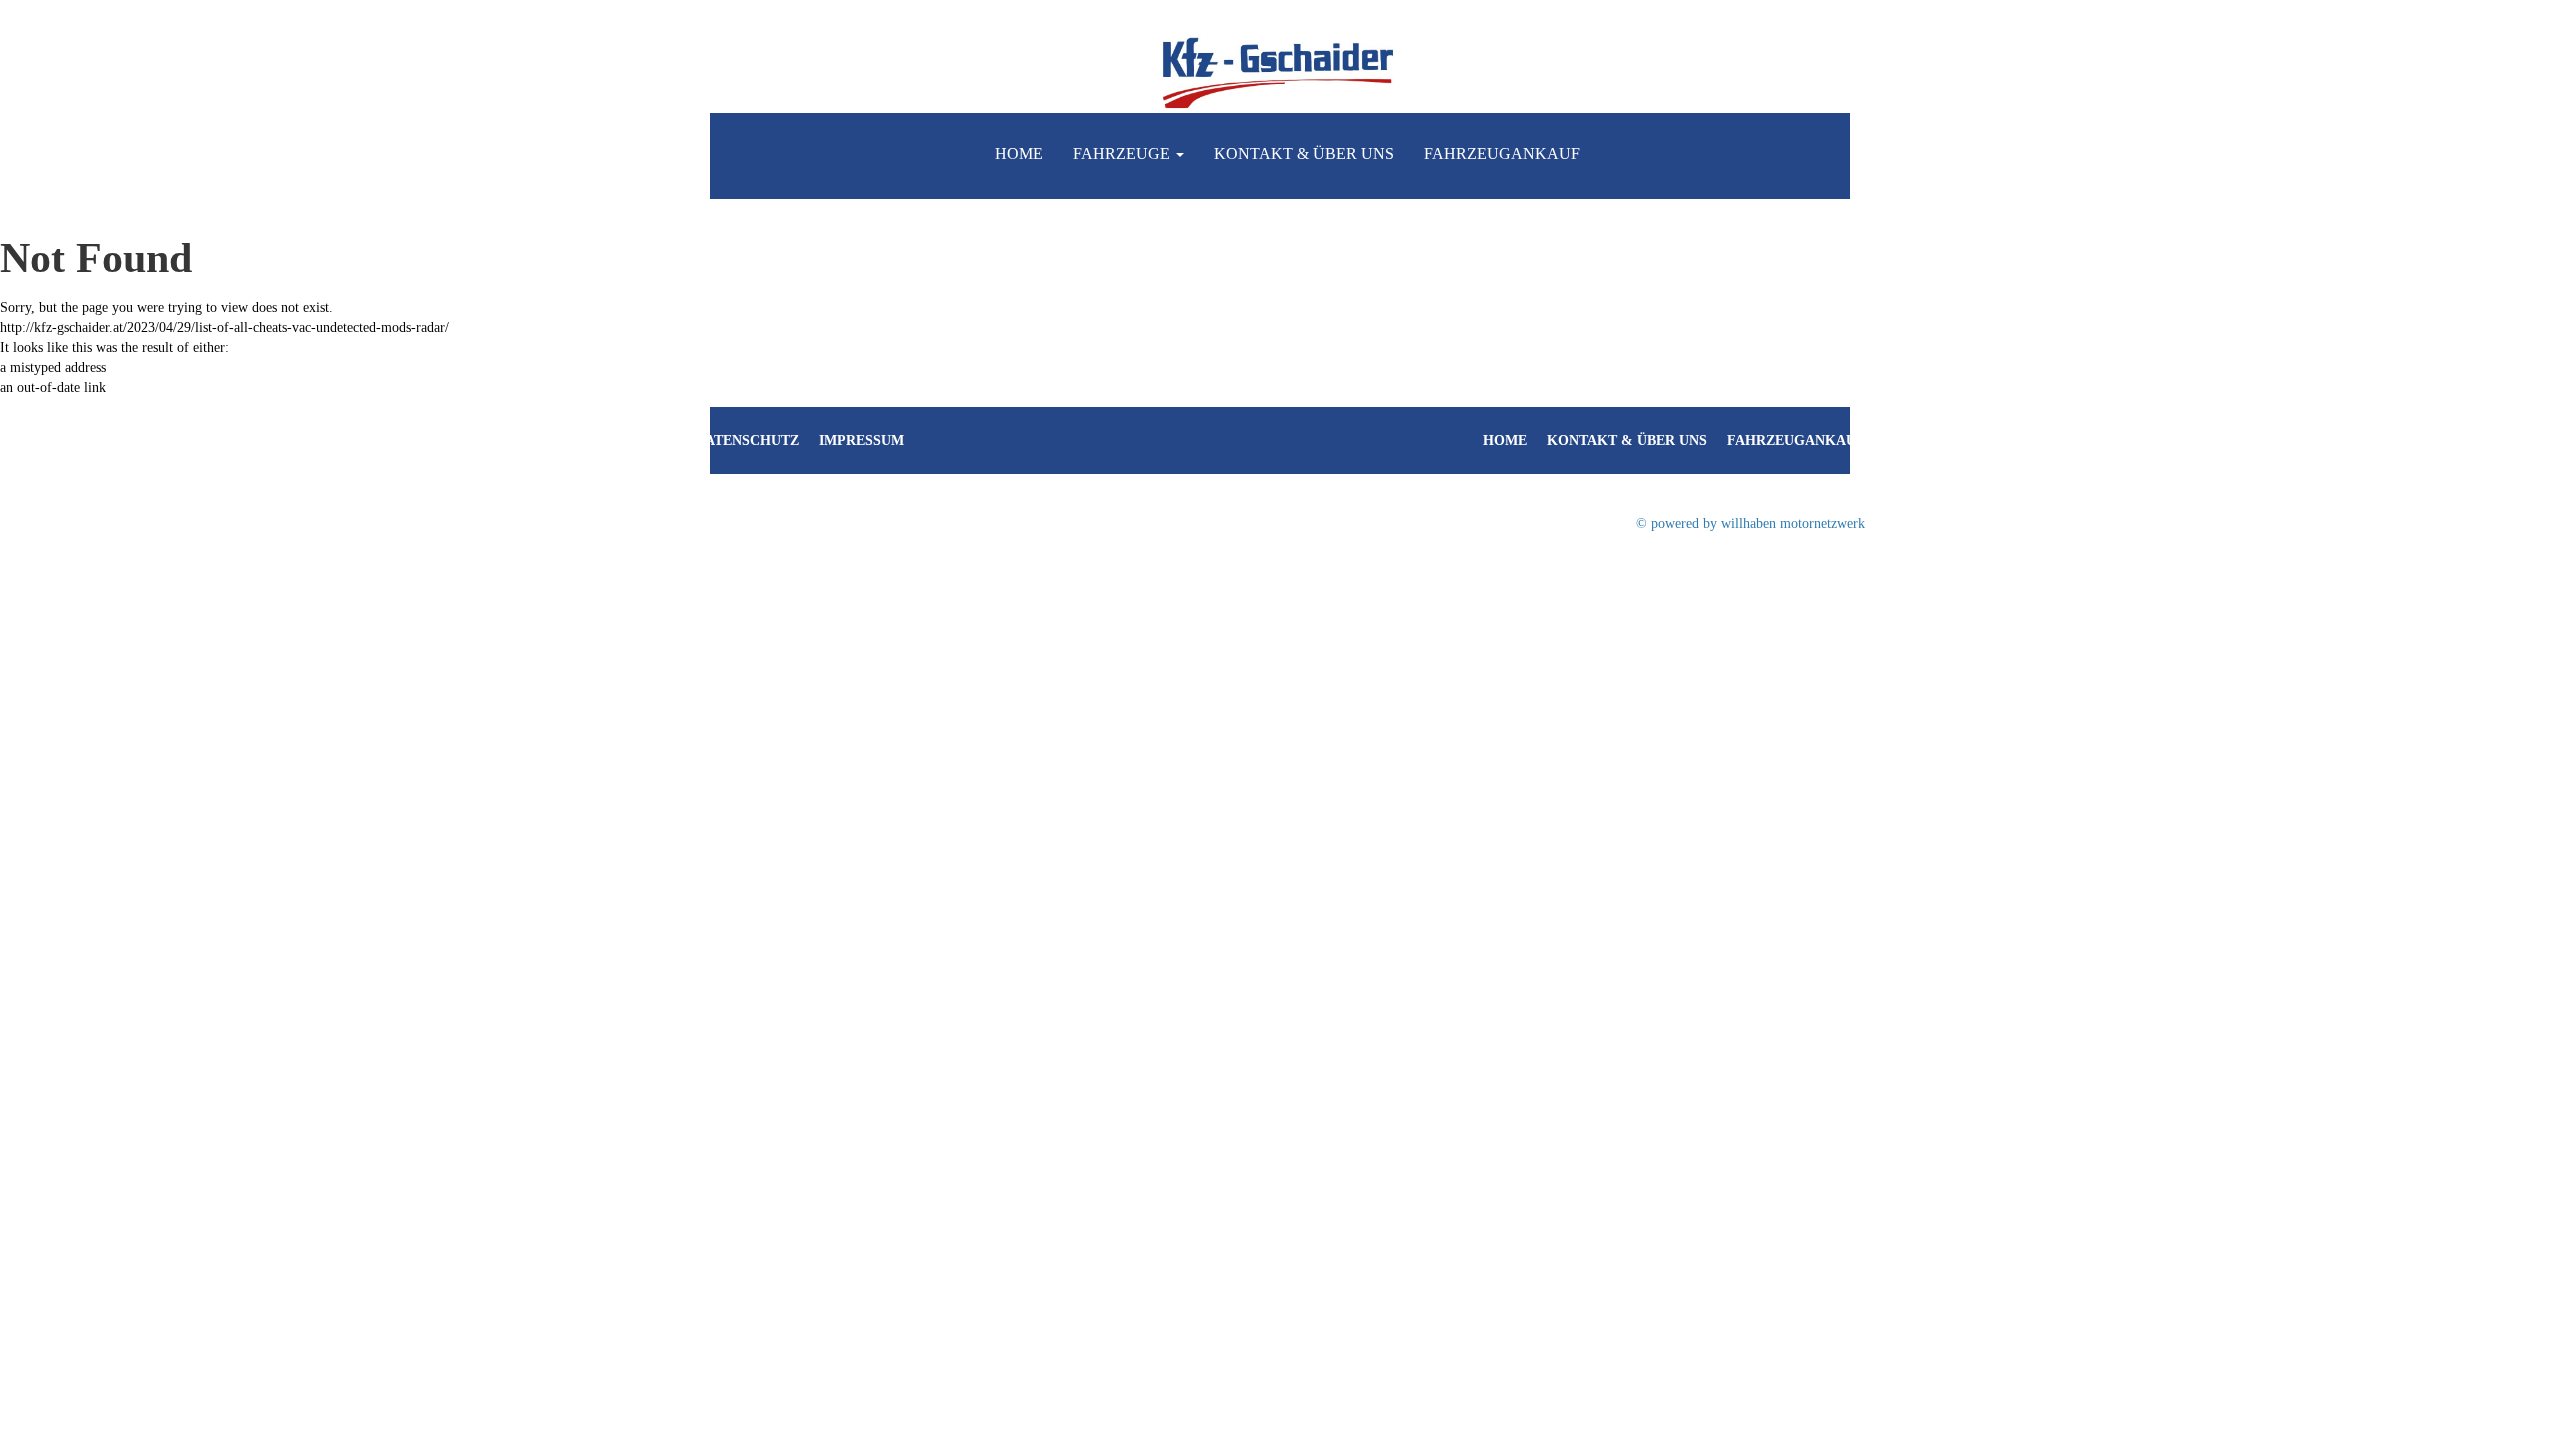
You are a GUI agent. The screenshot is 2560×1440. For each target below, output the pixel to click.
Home (1019, 153)
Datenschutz (747, 440)
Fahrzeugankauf (1502, 153)
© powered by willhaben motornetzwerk (1750, 523)
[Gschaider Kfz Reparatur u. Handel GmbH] (1280, 70)
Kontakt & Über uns (1304, 153)
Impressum (861, 440)
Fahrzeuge (1123, 153)
